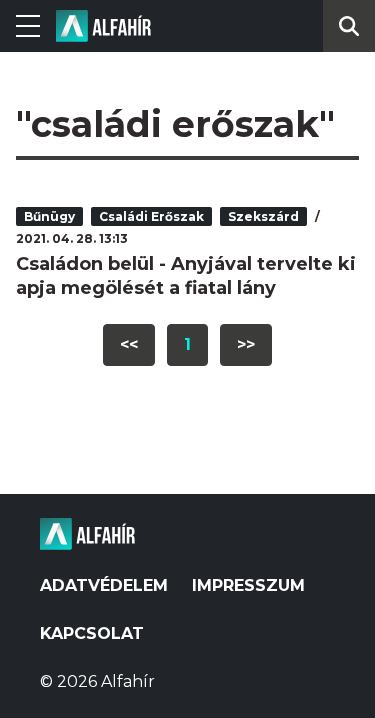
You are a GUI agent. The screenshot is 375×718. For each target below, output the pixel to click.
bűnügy (49, 216)
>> (246, 344)
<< (129, 344)
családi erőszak (151, 216)
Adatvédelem (104, 585)
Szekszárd (263, 216)
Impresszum (248, 585)
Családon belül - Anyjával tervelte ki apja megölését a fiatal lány (186, 276)
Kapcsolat (92, 633)
